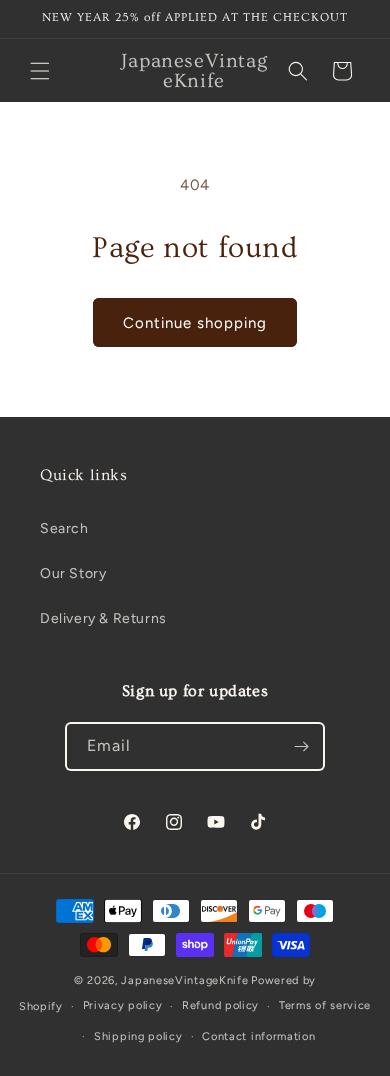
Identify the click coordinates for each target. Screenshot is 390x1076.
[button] (40, 71)
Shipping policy (138, 1036)
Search (64, 528)
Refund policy (220, 1005)
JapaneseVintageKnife (184, 980)
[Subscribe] (301, 746)
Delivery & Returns (103, 618)
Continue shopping (195, 323)
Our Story (73, 573)
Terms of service (325, 1005)
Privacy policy (123, 1005)
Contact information (258, 1036)
